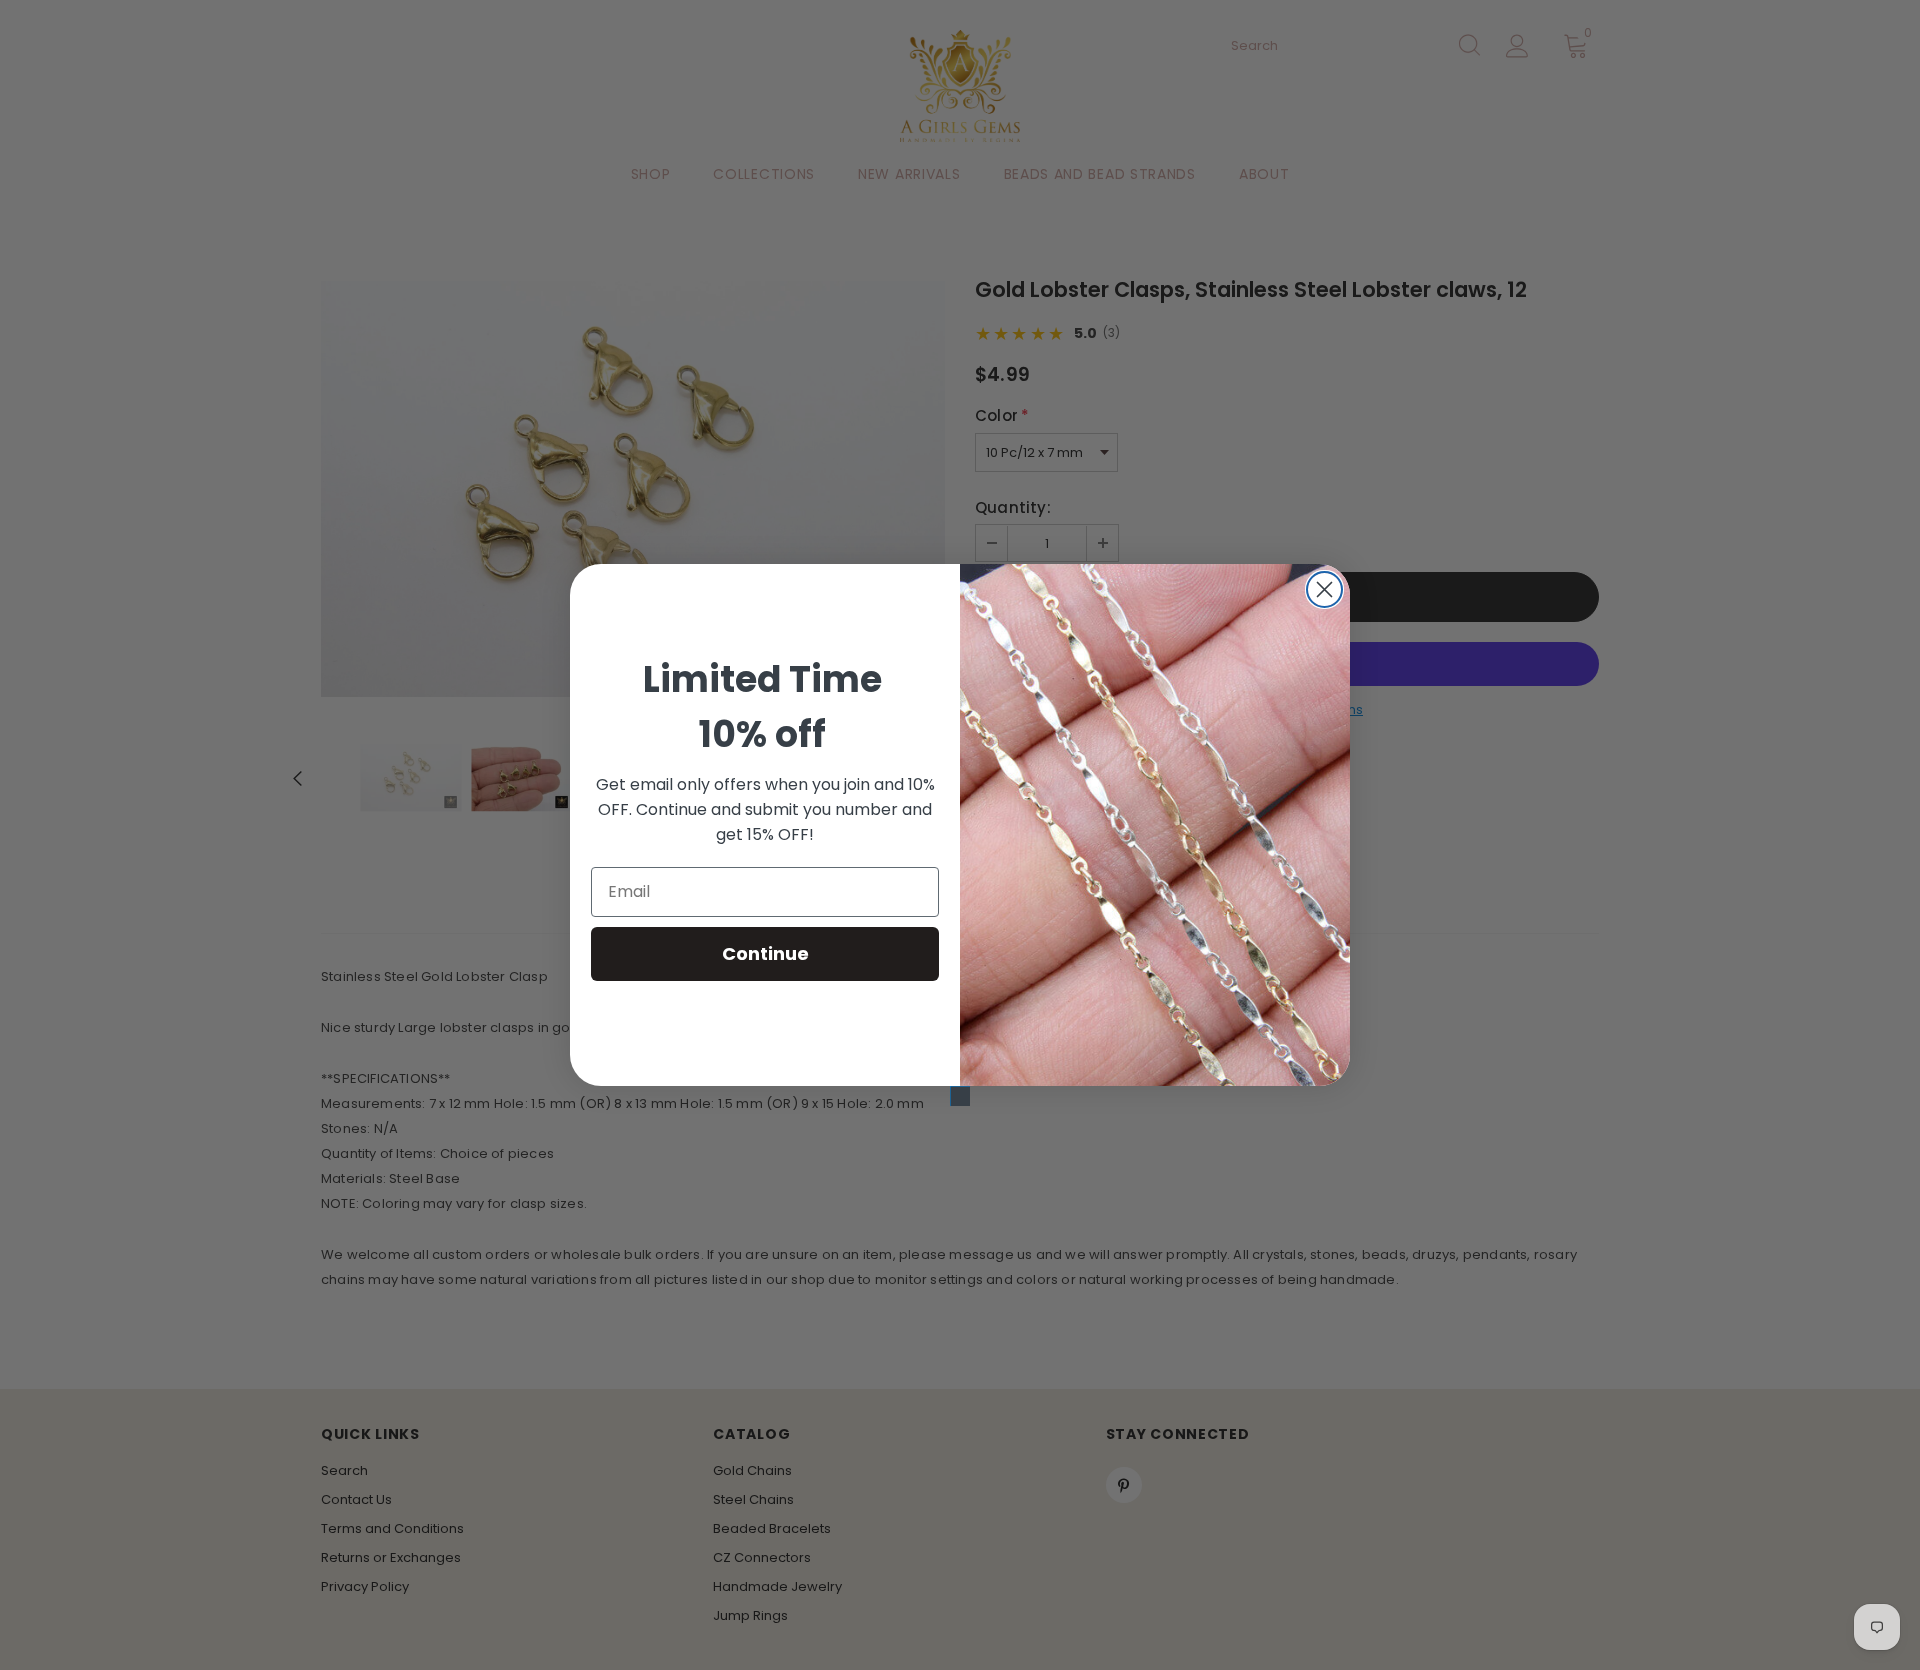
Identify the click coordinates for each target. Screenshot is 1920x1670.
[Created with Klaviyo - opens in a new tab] (960, 1096)
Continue (765, 953)
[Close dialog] (1324, 589)
